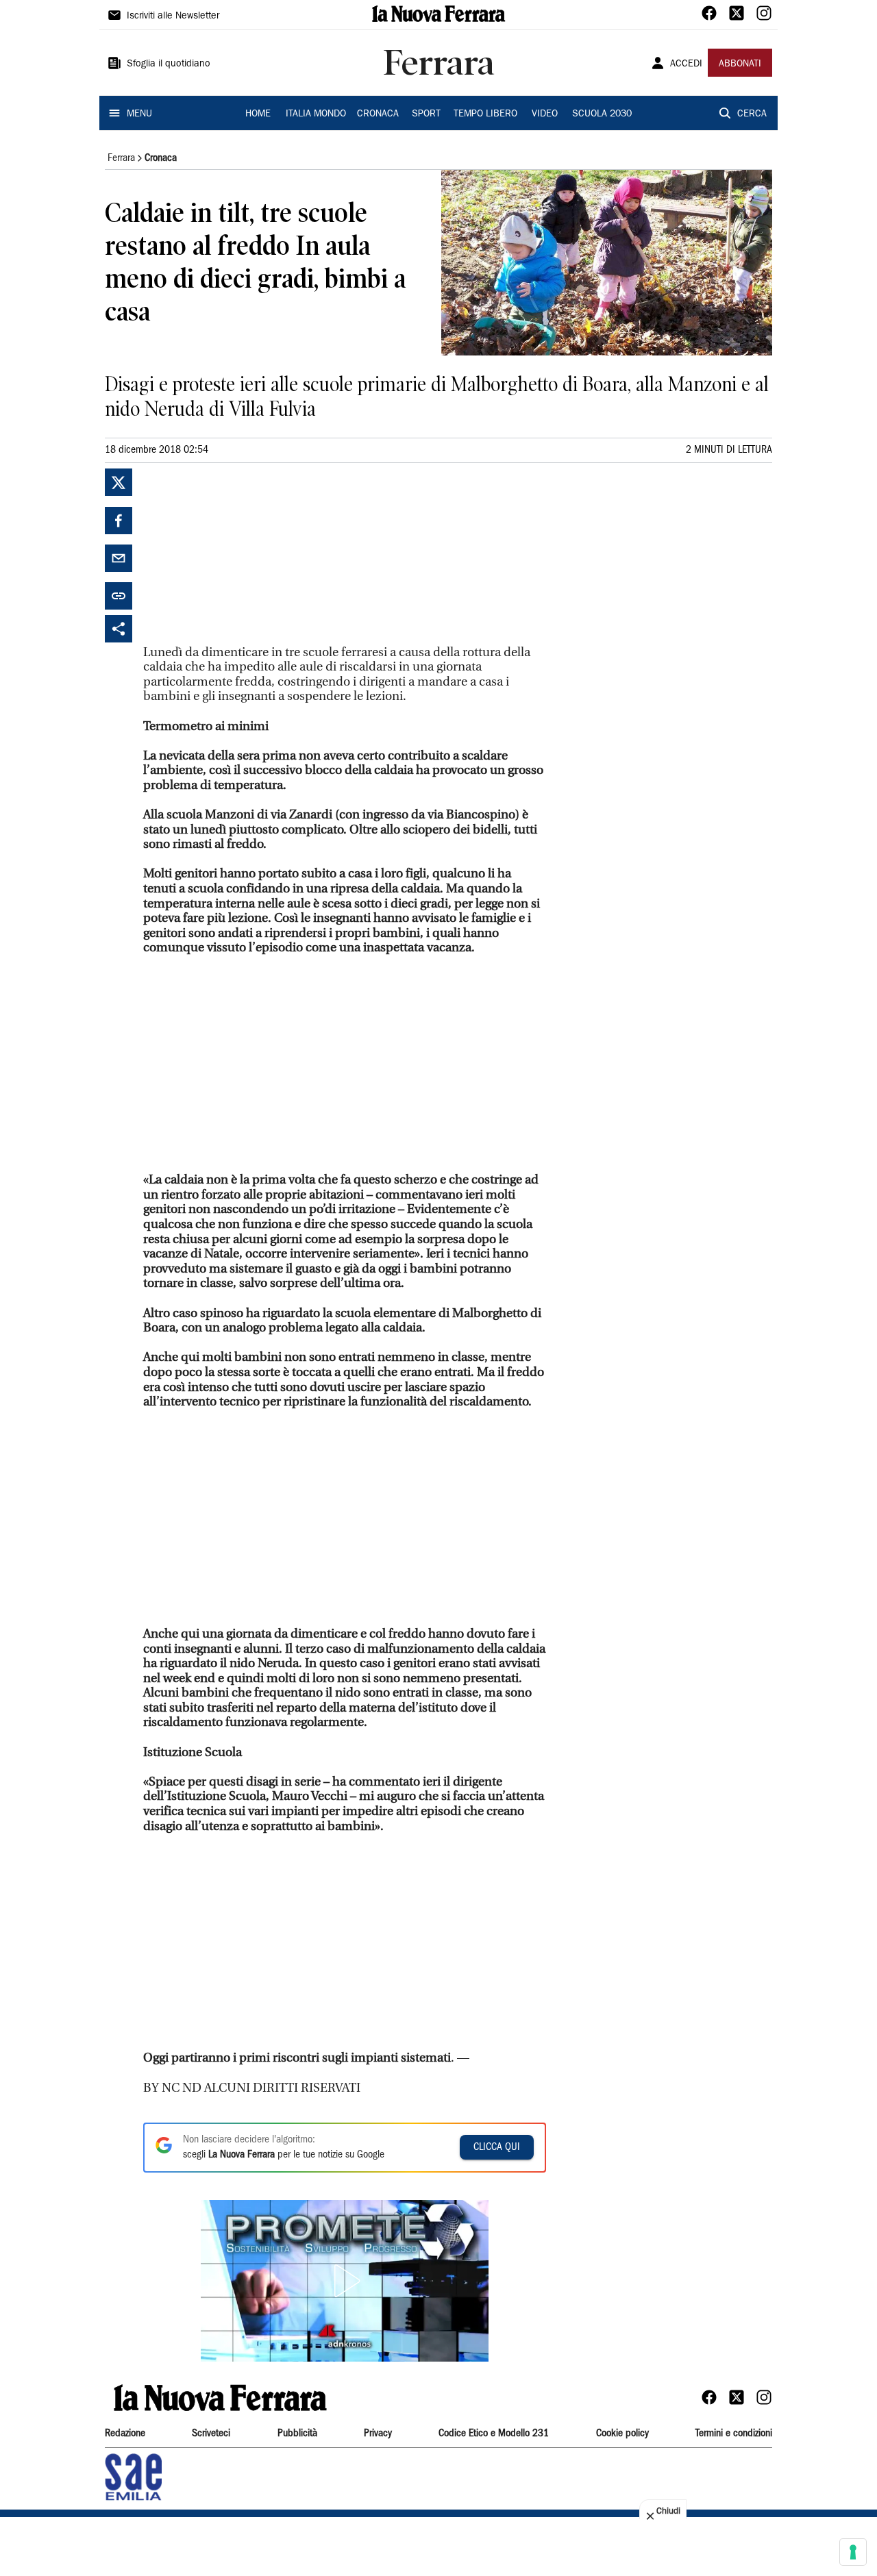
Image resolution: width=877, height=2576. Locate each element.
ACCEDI (686, 64)
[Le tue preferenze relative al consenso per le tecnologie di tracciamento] (853, 2552)
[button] (345, 2281)
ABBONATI (740, 64)
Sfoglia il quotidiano (169, 64)
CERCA (752, 114)
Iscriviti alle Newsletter (173, 16)
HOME (258, 114)
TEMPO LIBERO (485, 114)
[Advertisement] (246, 554)
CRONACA (378, 114)
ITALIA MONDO (316, 114)
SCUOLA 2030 (602, 114)
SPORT (426, 114)
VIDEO (545, 114)
